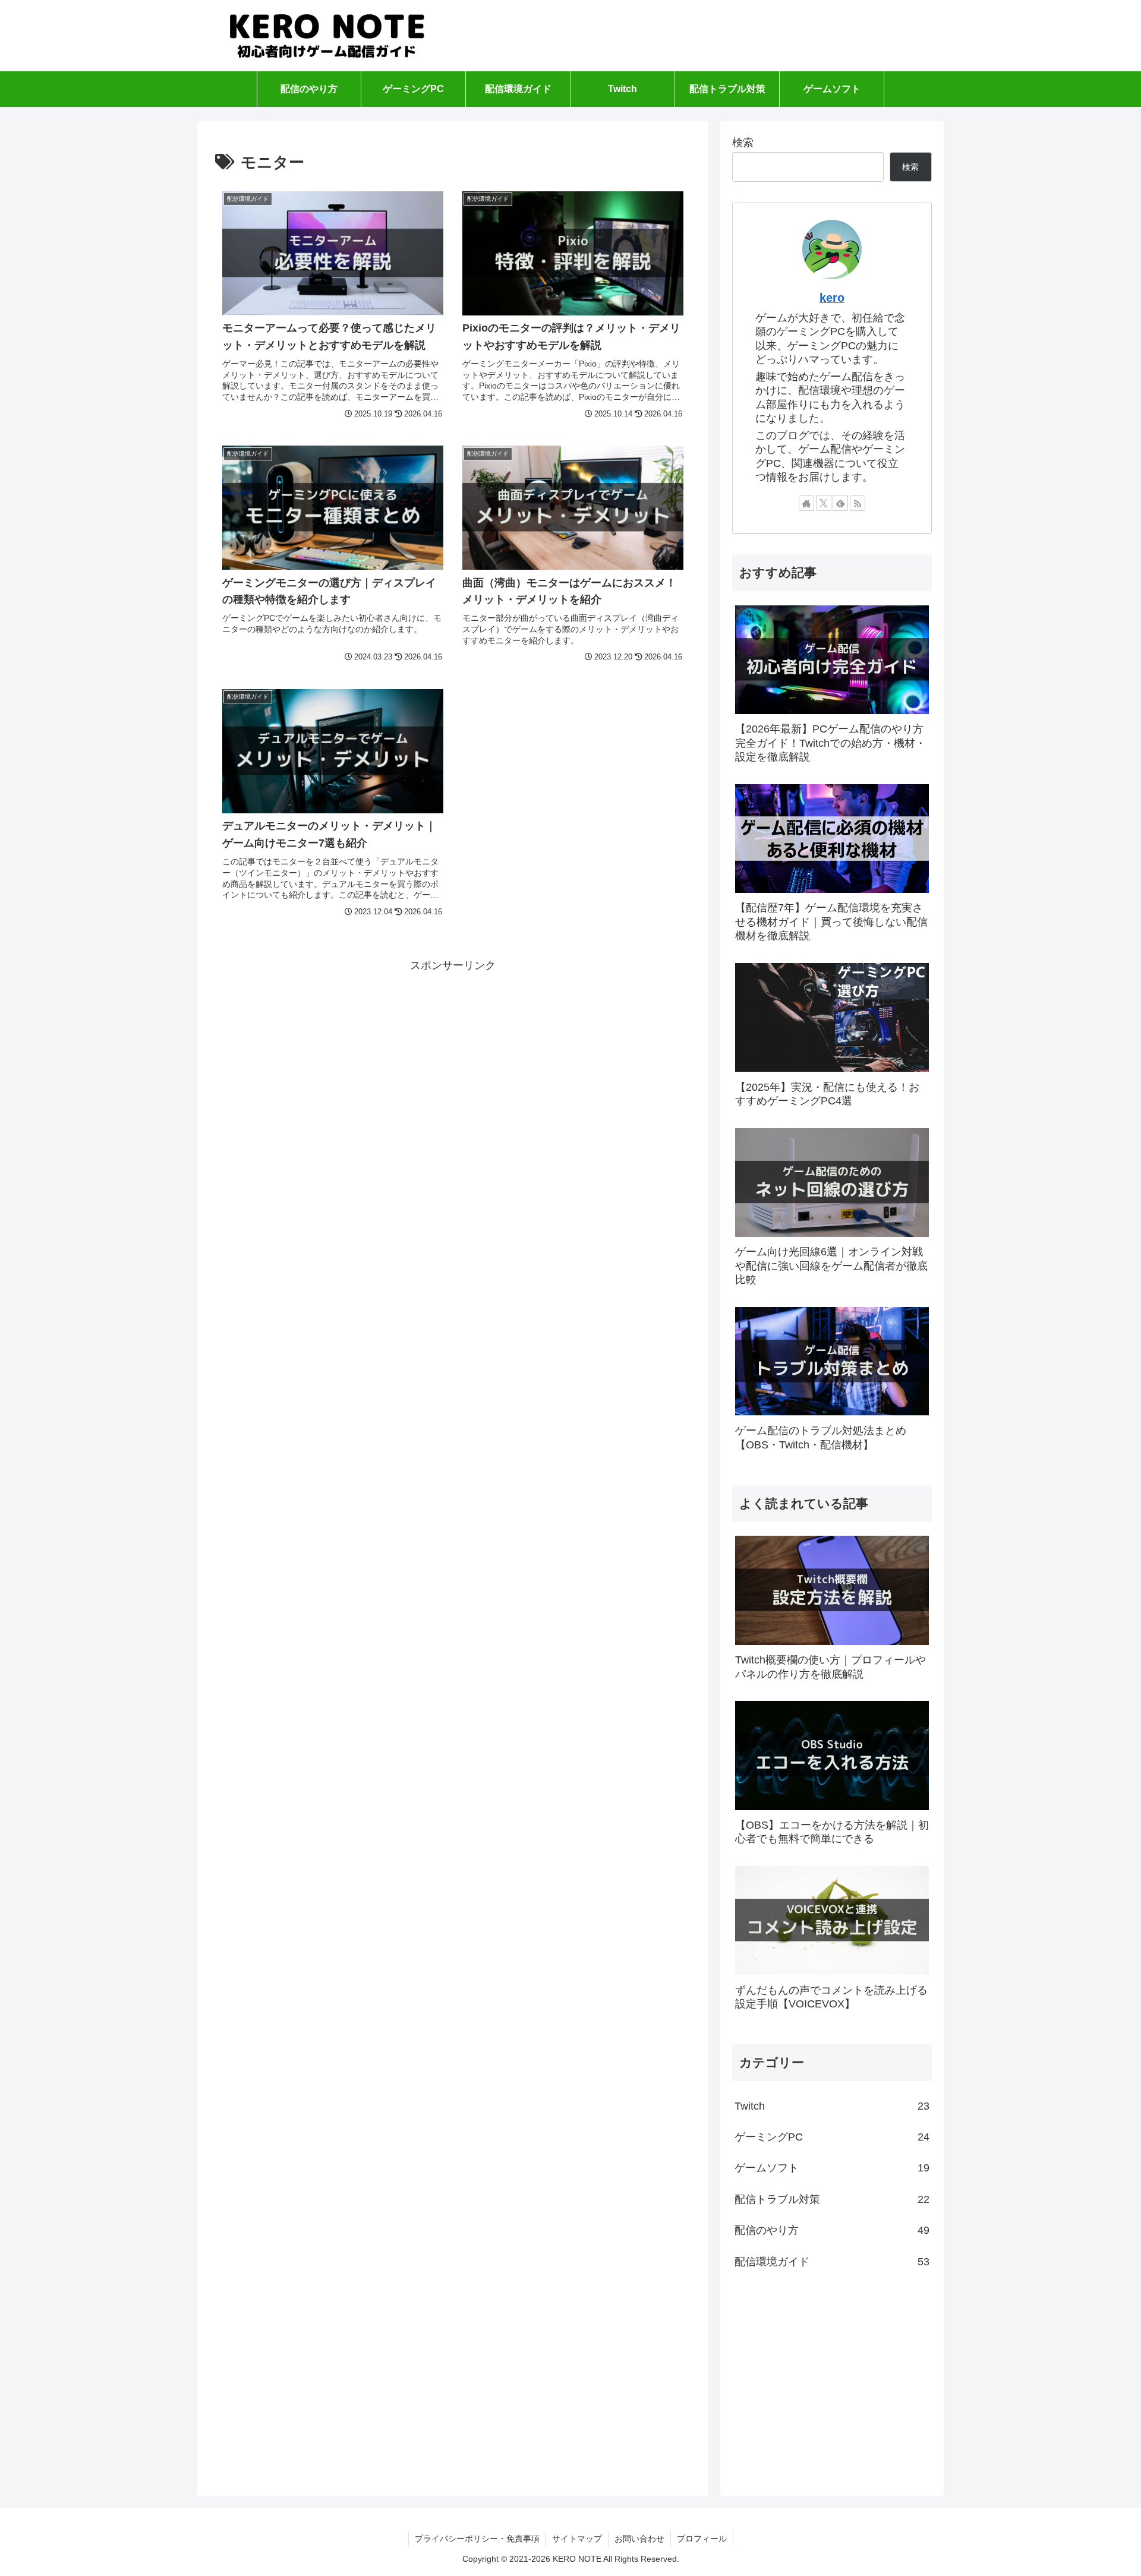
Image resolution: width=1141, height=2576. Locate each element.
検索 (743, 143)
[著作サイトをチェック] (806, 503)
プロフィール (702, 2539)
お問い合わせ (639, 2539)
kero (832, 298)
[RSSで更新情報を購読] (858, 503)
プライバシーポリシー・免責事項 (477, 2539)
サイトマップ (577, 2539)
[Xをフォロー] (824, 503)
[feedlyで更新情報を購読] (840, 503)
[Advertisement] (453, 1059)
